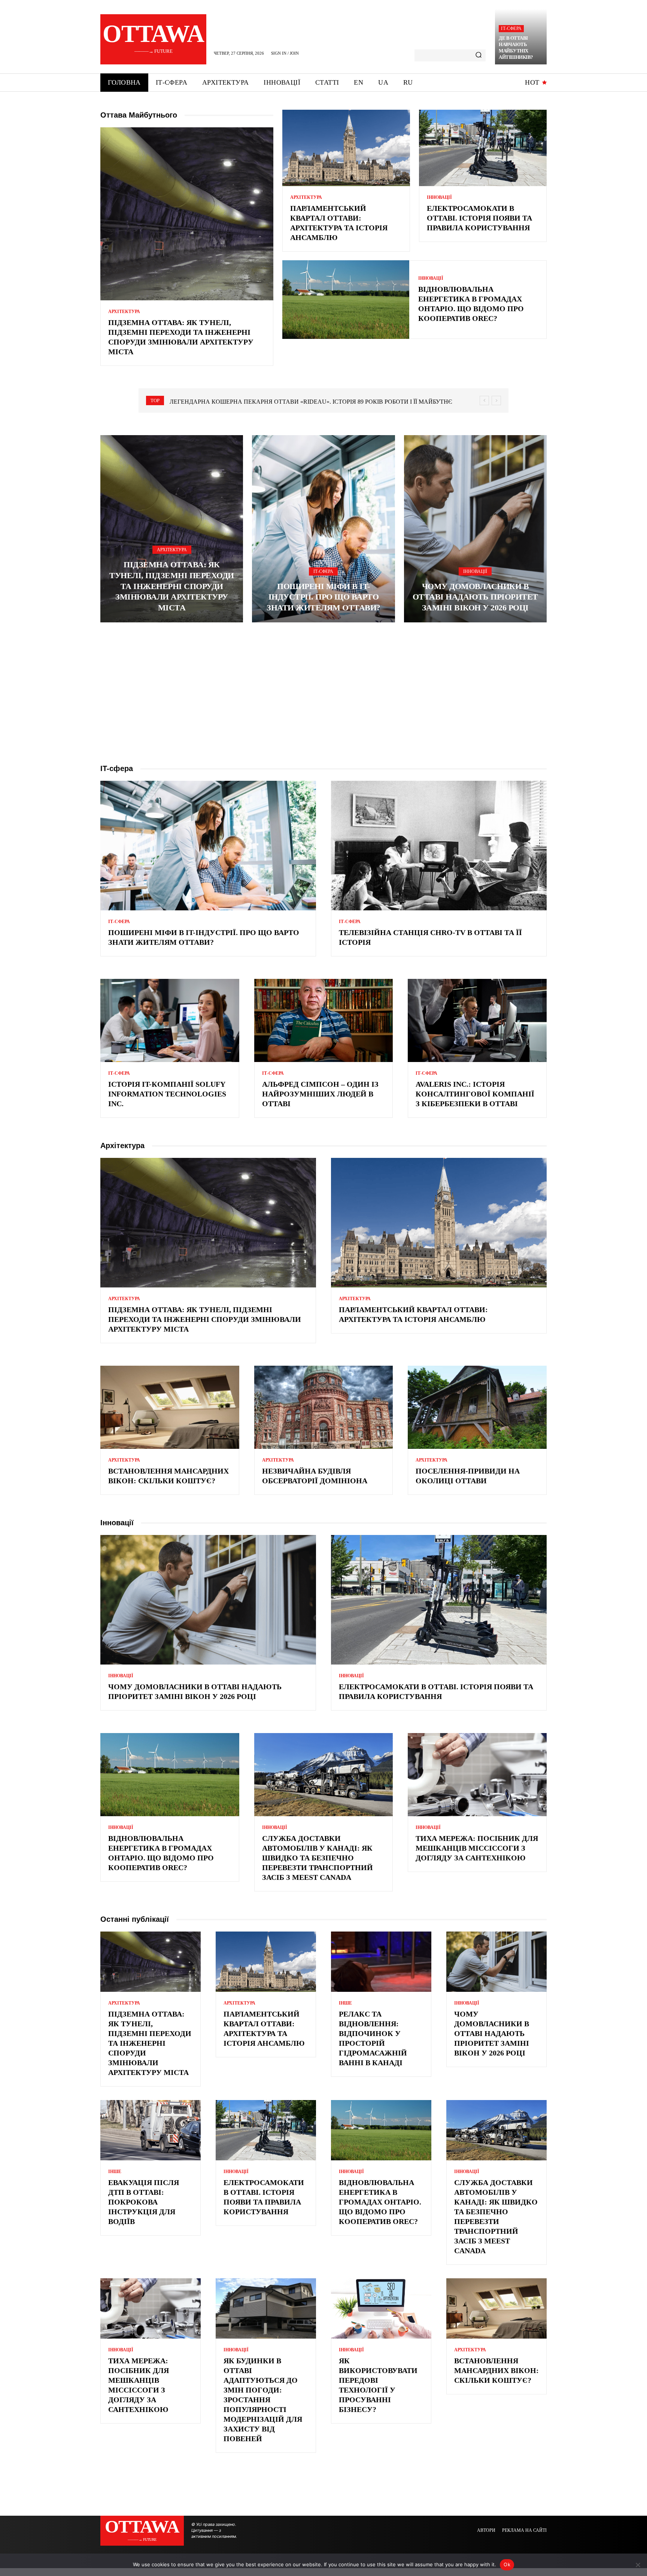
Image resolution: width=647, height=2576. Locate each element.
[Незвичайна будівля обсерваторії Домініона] (324, 1407)
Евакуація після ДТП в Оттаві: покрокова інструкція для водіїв (144, 2202)
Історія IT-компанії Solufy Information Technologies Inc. (167, 1094)
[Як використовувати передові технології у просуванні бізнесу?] (381, 2308)
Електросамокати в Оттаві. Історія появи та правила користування (479, 218)
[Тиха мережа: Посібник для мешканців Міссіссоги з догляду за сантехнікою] (477, 1775)
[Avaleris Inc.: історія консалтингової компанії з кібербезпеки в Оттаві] (477, 1020)
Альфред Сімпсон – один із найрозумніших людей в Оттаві (320, 1094)
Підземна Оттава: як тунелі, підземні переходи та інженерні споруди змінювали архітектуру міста (172, 586)
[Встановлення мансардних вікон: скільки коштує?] (170, 1407)
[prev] (484, 400)
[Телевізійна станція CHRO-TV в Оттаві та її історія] (439, 846)
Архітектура (124, 312)
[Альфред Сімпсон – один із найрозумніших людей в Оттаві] (324, 1020)
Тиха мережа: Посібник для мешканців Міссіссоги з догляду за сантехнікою (477, 1848)
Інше (345, 2003)
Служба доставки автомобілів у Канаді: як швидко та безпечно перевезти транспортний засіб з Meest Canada (318, 1858)
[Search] (479, 55)
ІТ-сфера (511, 28)
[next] (496, 400)
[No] (638, 2565)
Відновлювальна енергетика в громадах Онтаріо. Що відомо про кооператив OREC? (380, 2202)
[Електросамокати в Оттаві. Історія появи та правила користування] (483, 148)
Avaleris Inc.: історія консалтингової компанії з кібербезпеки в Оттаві (475, 1094)
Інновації (439, 197)
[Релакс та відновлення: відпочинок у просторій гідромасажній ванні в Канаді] (381, 1962)
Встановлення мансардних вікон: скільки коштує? (496, 2370)
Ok (507, 2564)
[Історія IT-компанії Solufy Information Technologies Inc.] (170, 1020)
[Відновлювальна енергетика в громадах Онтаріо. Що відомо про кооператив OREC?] (346, 300)
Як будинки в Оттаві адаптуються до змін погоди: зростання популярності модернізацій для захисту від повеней (263, 2400)
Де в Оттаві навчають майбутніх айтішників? (516, 48)
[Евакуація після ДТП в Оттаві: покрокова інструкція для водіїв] (151, 2130)
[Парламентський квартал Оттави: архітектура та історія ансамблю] (346, 148)
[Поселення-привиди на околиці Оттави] (477, 1407)
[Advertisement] (323, 693)
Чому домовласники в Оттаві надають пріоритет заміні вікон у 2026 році (475, 597)
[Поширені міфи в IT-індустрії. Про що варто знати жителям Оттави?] (323, 529)
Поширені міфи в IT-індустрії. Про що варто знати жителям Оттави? (323, 597)
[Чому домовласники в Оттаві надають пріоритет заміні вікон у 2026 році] (475, 529)
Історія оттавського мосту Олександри (237, 402)
